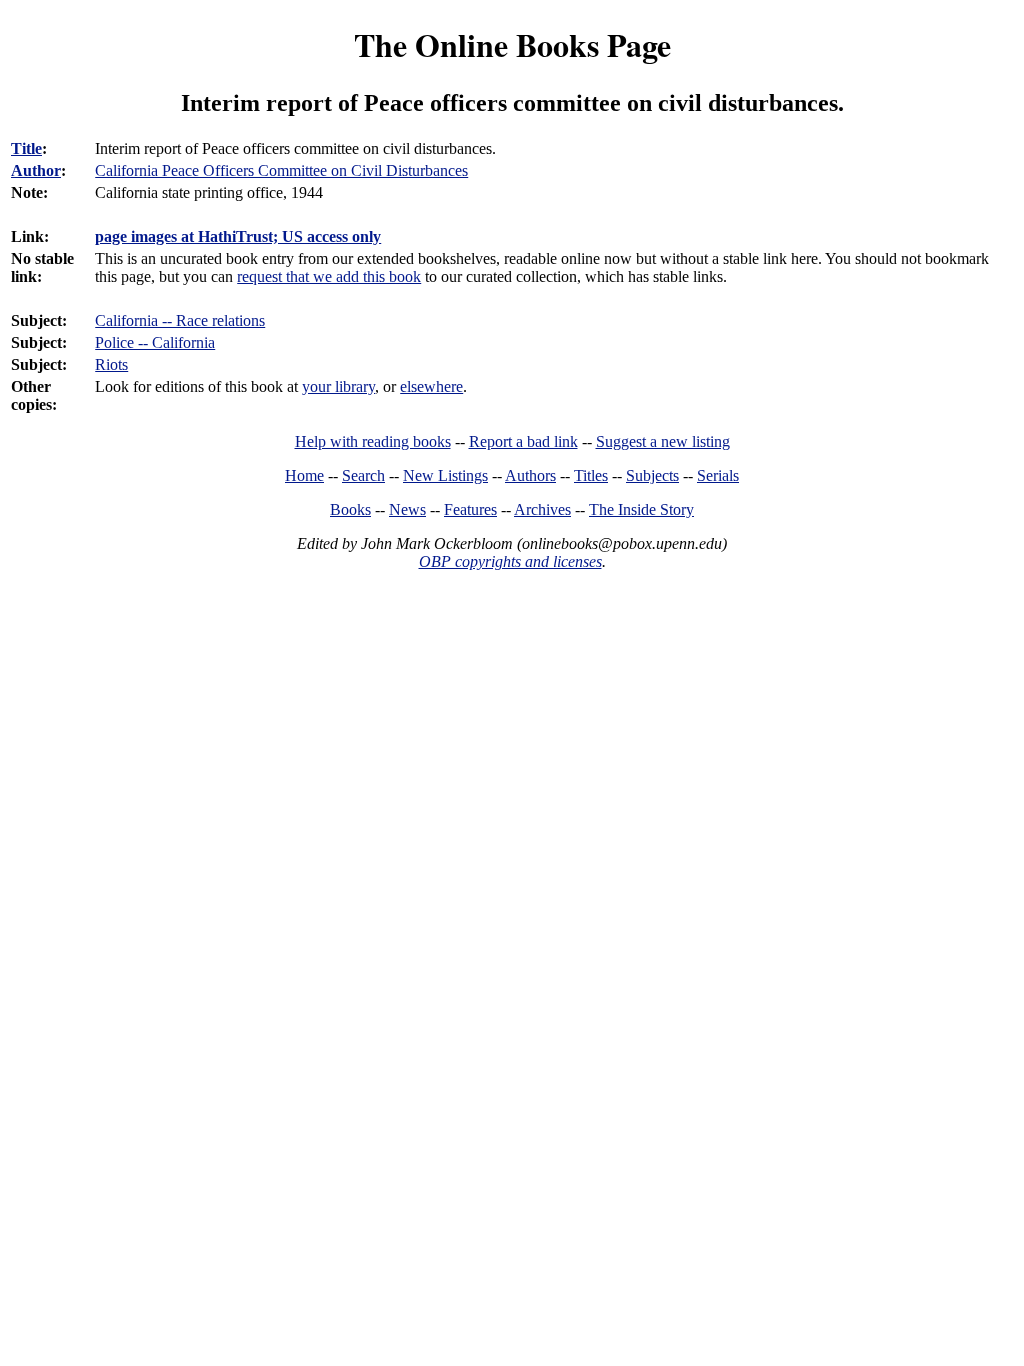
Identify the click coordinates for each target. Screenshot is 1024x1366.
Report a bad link (523, 441)
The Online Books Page (512, 44)
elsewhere (431, 386)
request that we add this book (329, 276)
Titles (591, 475)
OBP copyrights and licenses (510, 561)
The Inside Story (641, 509)
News (407, 509)
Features (470, 509)
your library (338, 386)
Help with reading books (373, 441)
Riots (111, 364)
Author (36, 170)
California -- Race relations (180, 320)
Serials (718, 475)
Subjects (652, 475)
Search (363, 475)
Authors (530, 475)
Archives (542, 509)
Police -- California (155, 342)
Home (304, 475)
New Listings (445, 475)
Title (26, 148)
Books (350, 509)
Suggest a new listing (663, 441)
